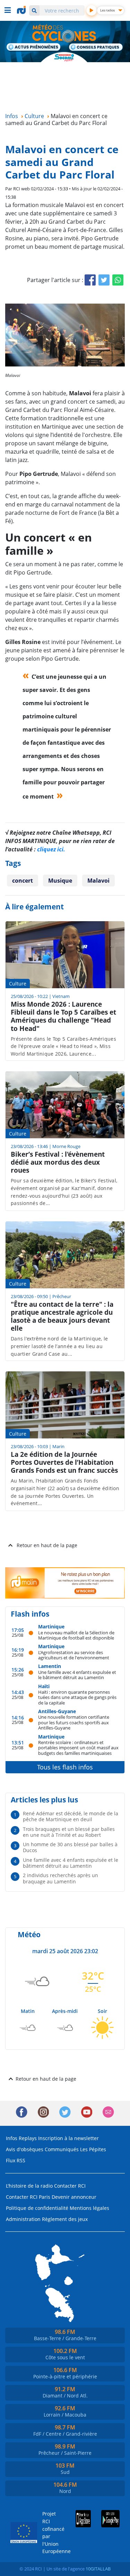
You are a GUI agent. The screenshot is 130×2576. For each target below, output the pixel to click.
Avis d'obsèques (25, 2149)
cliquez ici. (51, 849)
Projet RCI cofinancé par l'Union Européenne (50, 2532)
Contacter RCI (70, 2186)
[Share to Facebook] (90, 280)
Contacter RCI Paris (28, 2197)
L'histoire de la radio (29, 2186)
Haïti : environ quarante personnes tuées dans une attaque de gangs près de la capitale (77, 1697)
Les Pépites (93, 2149)
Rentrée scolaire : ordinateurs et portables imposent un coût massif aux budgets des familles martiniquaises (78, 1748)
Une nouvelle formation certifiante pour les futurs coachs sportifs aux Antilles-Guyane (74, 1722)
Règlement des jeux (65, 2219)
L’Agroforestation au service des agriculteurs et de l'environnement (74, 1655)
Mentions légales (89, 2208)
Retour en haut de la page (47, 1545)
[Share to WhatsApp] (118, 280)
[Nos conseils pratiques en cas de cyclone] (96, 48)
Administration (23, 2219)
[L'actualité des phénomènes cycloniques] (34, 48)
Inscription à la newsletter (68, 2138)
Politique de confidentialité (37, 2208)
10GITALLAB (98, 2569)
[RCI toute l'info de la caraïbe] (22, 10)
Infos (12, 2138)
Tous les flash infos (65, 1767)
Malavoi (98, 881)
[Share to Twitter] (104, 280)
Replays (28, 2138)
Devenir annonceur (74, 2197)
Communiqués (62, 2149)
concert (23, 881)
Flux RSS (16, 2160)
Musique (60, 881)
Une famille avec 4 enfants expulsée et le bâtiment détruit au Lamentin (77, 1675)
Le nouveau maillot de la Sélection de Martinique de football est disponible (76, 1635)
